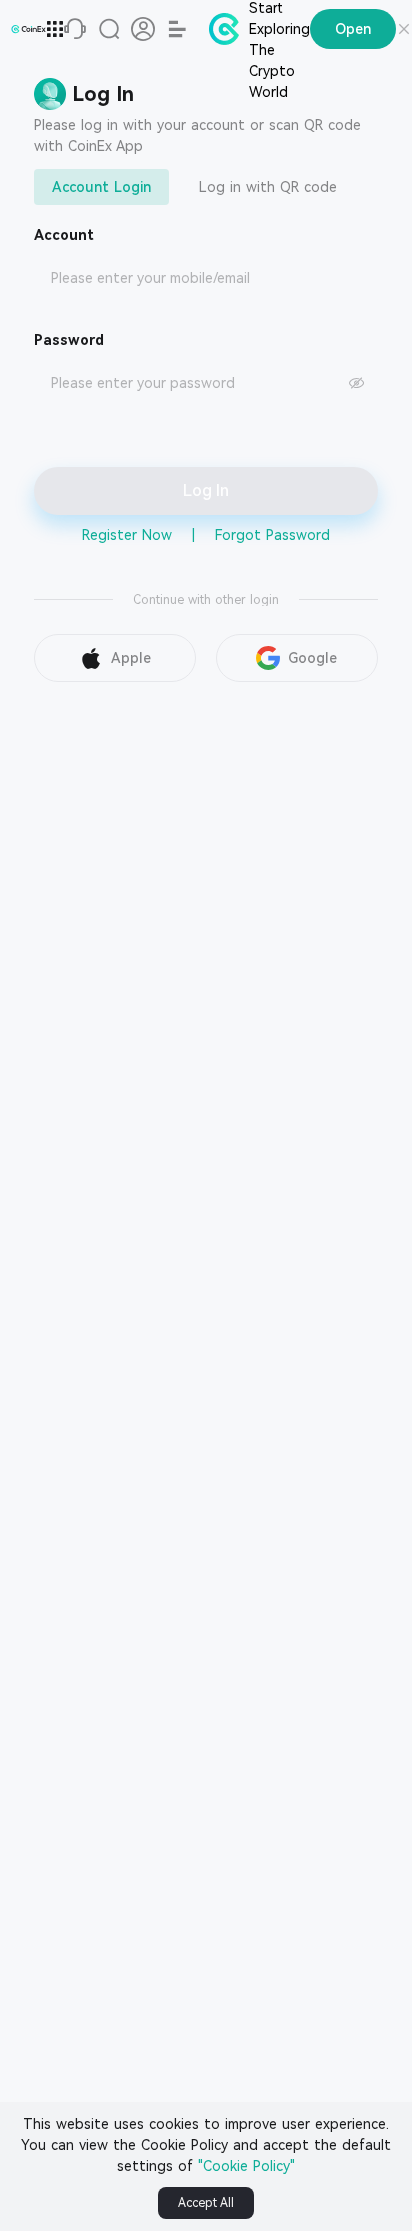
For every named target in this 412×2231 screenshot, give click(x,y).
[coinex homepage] (28, 29)
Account (64, 235)
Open (353, 29)
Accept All (206, 2203)
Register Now (127, 535)
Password (69, 340)
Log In (206, 490)
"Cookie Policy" (246, 2166)
